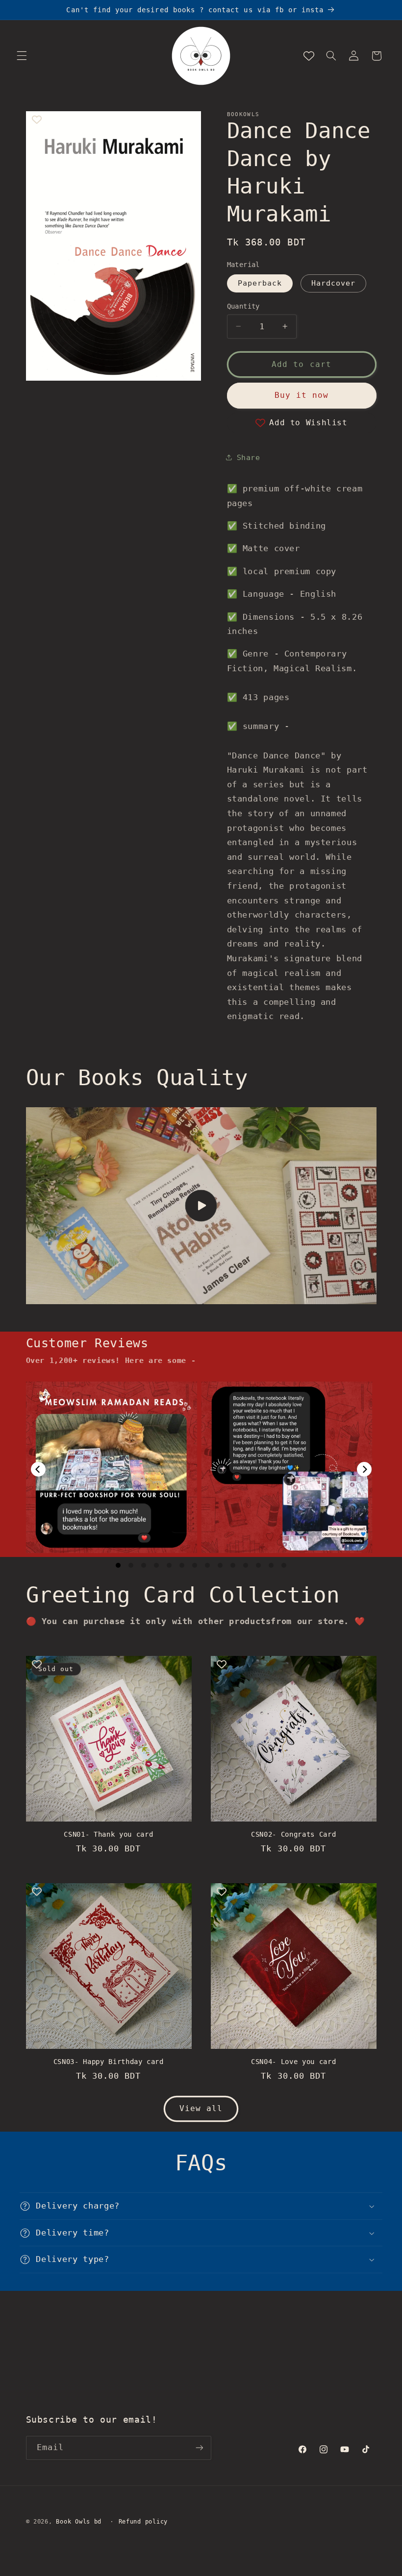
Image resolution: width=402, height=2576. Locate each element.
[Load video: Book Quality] (201, 1206)
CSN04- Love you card (293, 2062)
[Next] (364, 1469)
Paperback (260, 283)
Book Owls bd (79, 2522)
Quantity (243, 306)
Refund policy (143, 2522)
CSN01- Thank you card (108, 1834)
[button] (22, 56)
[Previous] (38, 1469)
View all (201, 2108)
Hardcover (333, 283)
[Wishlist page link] (309, 56)
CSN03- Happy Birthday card (109, 2062)
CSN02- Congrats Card (293, 1834)
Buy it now (302, 395)
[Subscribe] (199, 2448)
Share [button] (249, 457)
